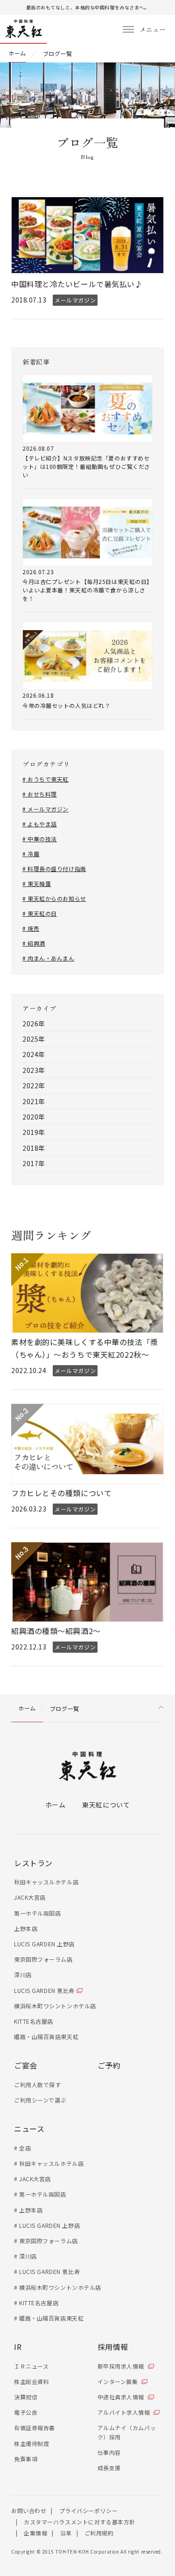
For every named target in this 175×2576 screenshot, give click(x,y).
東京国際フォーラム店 (43, 1959)
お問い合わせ (29, 2511)
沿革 (66, 2533)
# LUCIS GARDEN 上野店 (47, 2225)
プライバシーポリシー (89, 2511)
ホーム (56, 1805)
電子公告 (26, 2412)
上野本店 (26, 1928)
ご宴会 (26, 2065)
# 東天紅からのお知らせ (54, 898)
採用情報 (113, 2347)
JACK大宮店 (30, 1897)
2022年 (34, 1085)
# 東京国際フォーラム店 (46, 2241)
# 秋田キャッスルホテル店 (49, 2163)
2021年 (34, 1101)
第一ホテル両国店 (37, 1913)
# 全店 (22, 2148)
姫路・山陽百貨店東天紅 (46, 2037)
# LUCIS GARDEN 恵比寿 (47, 2271)
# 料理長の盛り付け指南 (54, 869)
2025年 (34, 1039)
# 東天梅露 (37, 883)
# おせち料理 (40, 794)
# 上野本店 (28, 2210)
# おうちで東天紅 (45, 779)
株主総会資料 (31, 2381)
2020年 (34, 1117)
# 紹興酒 (34, 943)
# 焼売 (31, 928)
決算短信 (26, 2397)
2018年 (34, 1148)
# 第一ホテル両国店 (40, 2194)
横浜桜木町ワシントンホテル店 (55, 2006)
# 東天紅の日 (40, 913)
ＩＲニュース (31, 2366)
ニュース (29, 2129)
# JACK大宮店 (32, 2179)
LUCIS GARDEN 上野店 (44, 1944)
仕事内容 (109, 2452)
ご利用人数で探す (37, 2085)
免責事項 (26, 2459)
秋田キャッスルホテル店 (46, 1882)
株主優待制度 (31, 2443)
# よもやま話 (40, 824)
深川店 (23, 1975)
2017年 (34, 1163)
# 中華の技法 (40, 839)
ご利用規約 (99, 2533)
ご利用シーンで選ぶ (40, 2100)
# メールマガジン (45, 809)
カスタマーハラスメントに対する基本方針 (80, 2522)
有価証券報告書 (35, 2428)
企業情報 (35, 2533)
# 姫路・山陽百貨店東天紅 (49, 2318)
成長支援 (109, 2468)
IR (18, 2347)
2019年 (34, 1132)
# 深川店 (25, 2256)
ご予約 (109, 2065)
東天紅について (106, 1805)
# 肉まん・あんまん (49, 958)
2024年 (34, 1054)
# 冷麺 (31, 854)
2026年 (34, 1024)
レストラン (33, 1863)
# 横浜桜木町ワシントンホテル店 (58, 2287)
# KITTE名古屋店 (36, 2303)
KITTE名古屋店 (34, 2021)
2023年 (34, 1070)
